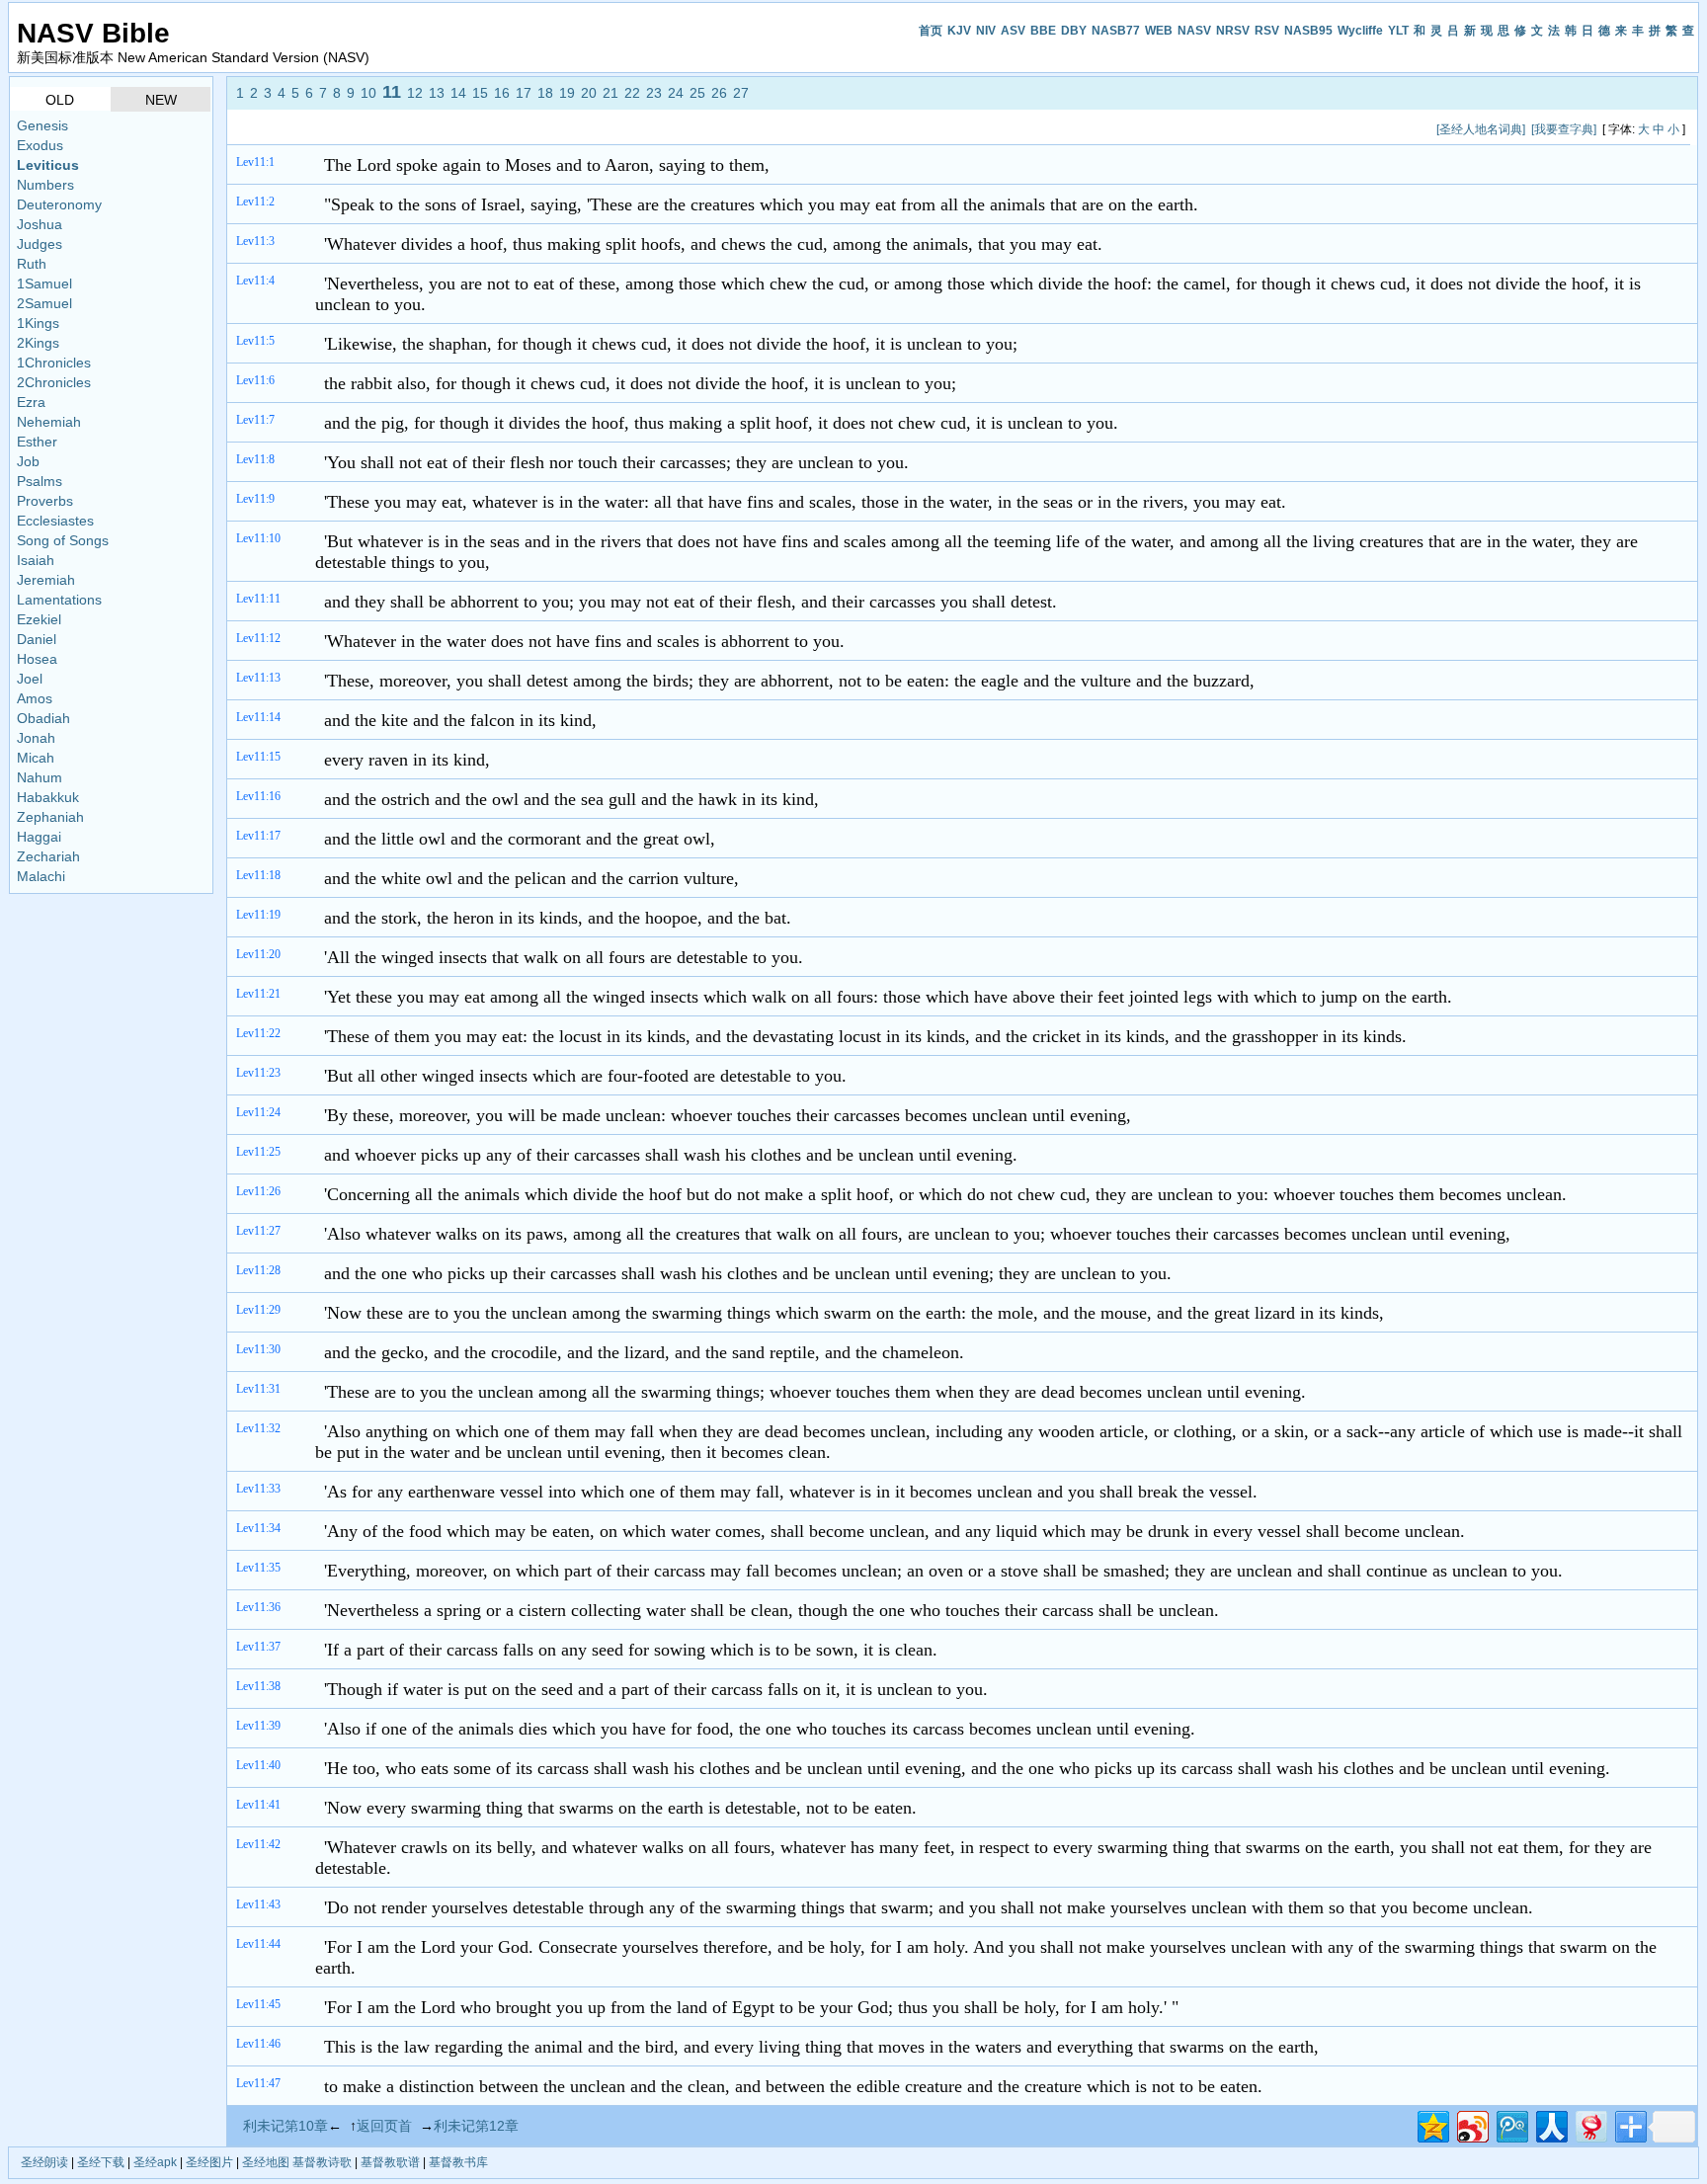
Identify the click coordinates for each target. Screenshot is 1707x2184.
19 (567, 93)
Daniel (37, 639)
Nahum (40, 777)
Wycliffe (1360, 31)
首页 (931, 31)
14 (458, 93)
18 (545, 93)
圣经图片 (209, 2162)
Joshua (40, 224)
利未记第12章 (476, 2126)
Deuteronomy (59, 204)
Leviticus (48, 165)
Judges (40, 244)
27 (741, 93)
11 (392, 92)
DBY (1074, 31)
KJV (959, 31)
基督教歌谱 (390, 2162)
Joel (30, 679)
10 (368, 93)
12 (415, 93)
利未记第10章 (285, 2126)
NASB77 (1116, 31)
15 (480, 93)
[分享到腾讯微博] (1511, 2124)
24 (676, 93)
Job (28, 461)
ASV (1013, 31)
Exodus (40, 145)
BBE (1043, 31)
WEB (1159, 31)
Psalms (40, 481)
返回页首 (384, 2126)
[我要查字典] (1564, 129)
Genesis (42, 125)
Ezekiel (39, 619)
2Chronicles (54, 382)
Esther (37, 442)
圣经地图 (266, 2162)
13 (437, 93)
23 (654, 93)
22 (632, 93)
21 (610, 93)
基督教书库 (458, 2162)
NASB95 (1308, 31)
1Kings (38, 323)
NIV (986, 31)
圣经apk (155, 2162)
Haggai (39, 837)
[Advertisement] (594, 129)
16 (502, 93)
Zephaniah (50, 817)
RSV (1267, 31)
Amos (35, 698)
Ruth (32, 264)
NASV (1194, 31)
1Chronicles (54, 363)
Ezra (31, 402)
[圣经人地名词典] (1481, 129)
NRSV (1233, 31)
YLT (1398, 31)
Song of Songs (63, 540)
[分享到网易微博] (1590, 2124)
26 (719, 93)
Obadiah (43, 718)
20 (589, 93)
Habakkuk (48, 797)
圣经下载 (101, 2162)
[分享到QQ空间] (1432, 2124)
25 (697, 93)
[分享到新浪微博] (1471, 2124)
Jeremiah (46, 580)
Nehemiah (49, 422)
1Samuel (44, 283)
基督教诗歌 (322, 2162)
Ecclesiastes (55, 521)
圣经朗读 (44, 2162)
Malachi (41, 876)
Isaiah (36, 560)
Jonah (36, 738)
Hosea (37, 659)
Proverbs (45, 501)
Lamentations (59, 600)
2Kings (38, 343)
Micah (36, 758)
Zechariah (48, 856)
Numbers (45, 185)
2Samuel (44, 303)
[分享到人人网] (1550, 2124)
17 (524, 93)
